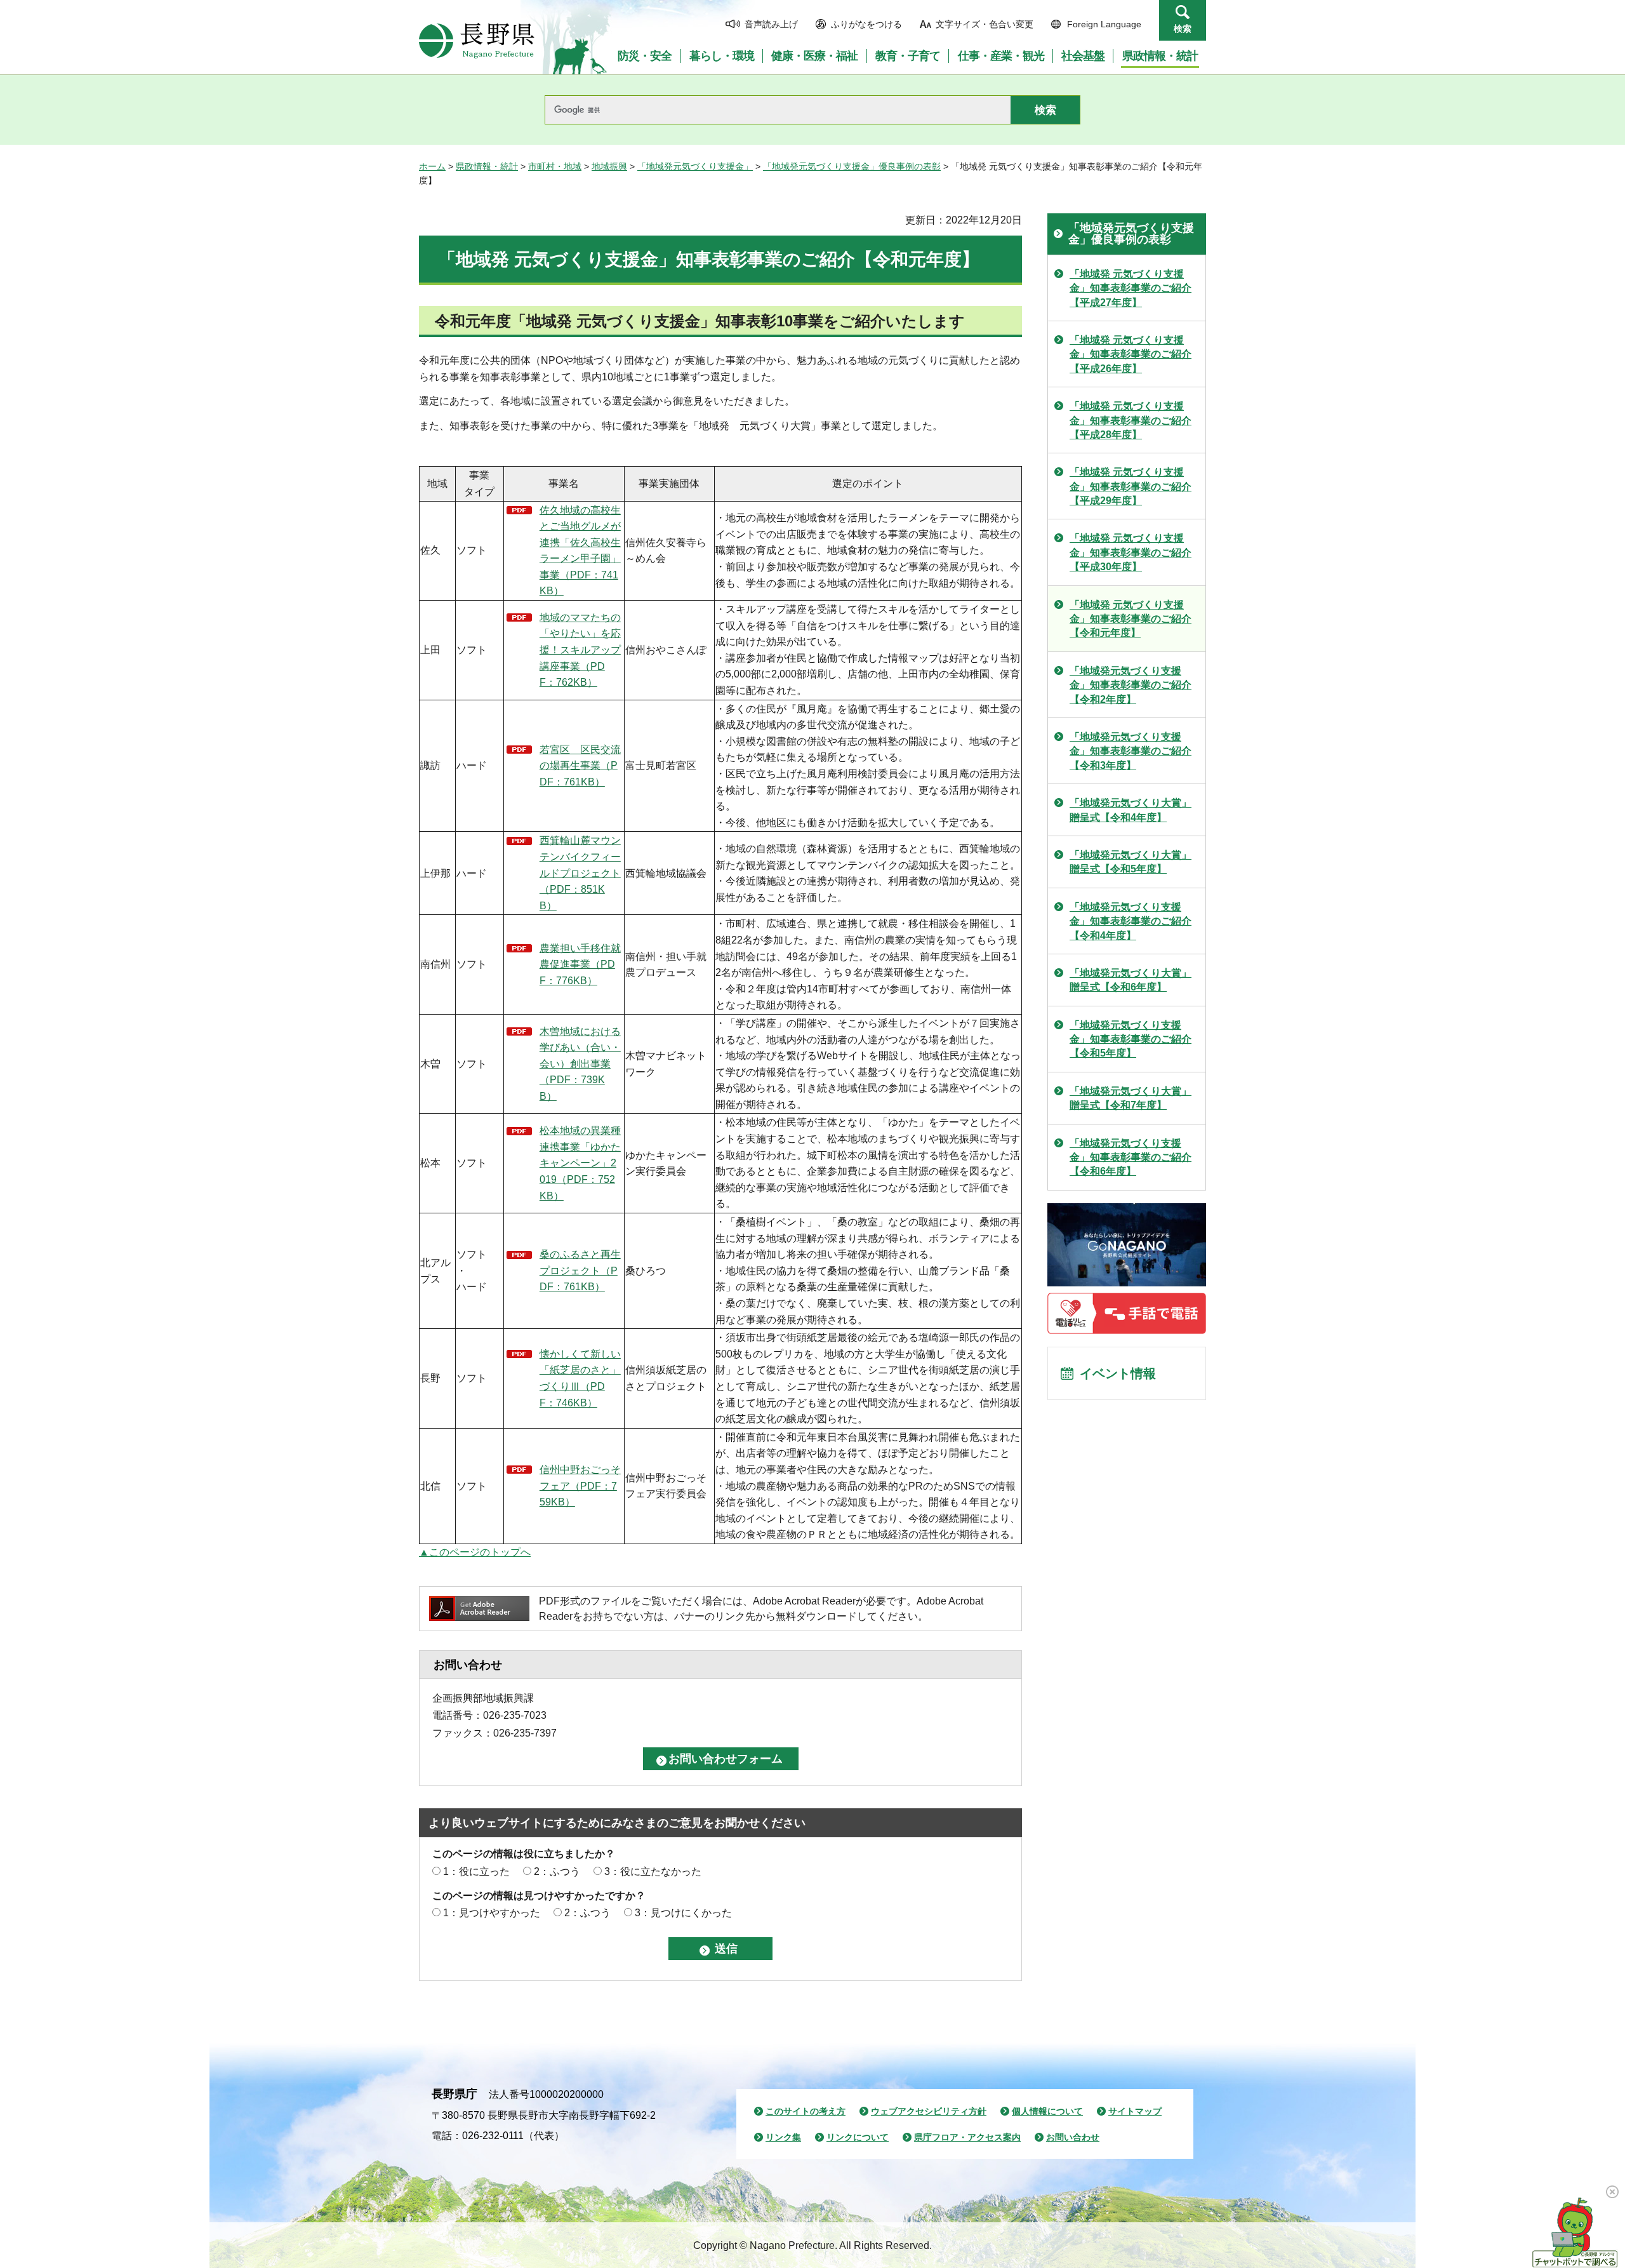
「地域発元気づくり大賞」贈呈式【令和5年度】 (1131, 862)
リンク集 (783, 2137)
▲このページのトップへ (475, 1552)
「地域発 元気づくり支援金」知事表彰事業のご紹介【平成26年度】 (1131, 354)
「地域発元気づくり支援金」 (695, 166)
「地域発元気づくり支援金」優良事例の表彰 (852, 166)
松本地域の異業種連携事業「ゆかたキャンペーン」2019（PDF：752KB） (580, 1163)
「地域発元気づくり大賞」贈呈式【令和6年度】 (1131, 980)
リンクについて (858, 2137)
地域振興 (609, 166)
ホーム (432, 166)
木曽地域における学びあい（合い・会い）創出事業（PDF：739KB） (580, 1064)
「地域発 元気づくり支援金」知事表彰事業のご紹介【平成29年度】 (1131, 486)
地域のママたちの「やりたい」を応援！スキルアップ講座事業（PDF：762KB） (580, 650)
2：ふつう (557, 1871)
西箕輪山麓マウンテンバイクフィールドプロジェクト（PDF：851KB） (580, 873)
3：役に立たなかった (653, 1871)
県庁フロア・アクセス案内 (967, 2137)
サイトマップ (1135, 2111)
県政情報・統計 (487, 166)
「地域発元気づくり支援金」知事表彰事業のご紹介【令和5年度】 (1131, 1039)
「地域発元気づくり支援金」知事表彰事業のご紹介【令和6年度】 (1131, 1157)
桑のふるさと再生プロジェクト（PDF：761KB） (580, 1271)
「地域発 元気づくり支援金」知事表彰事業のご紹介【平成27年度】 (1131, 288)
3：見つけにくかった (683, 1913)
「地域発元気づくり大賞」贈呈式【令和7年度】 (1131, 1098)
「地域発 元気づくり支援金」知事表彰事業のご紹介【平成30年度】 (1131, 552)
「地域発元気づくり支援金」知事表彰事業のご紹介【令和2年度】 (1131, 685)
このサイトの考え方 (806, 2111)
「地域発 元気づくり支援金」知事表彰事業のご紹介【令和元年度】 (1131, 619)
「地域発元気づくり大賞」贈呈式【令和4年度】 (1131, 810)
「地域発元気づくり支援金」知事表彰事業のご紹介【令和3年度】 (1131, 751)
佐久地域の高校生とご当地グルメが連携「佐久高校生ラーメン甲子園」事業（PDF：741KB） (580, 551)
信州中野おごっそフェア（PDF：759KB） (580, 1486)
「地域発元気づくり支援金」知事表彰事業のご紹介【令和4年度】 (1131, 921)
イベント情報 (1118, 1373)
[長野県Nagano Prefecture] (477, 41)
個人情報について (1047, 2111)
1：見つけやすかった (492, 1913)
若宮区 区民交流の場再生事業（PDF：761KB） (580, 766)
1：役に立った (476, 1871)
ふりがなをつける (866, 24)
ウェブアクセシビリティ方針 (929, 2111)
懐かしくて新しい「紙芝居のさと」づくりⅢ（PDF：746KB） (580, 1378)
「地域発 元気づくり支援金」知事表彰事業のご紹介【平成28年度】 (1131, 420)
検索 (1183, 29)
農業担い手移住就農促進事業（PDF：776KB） (580, 964)
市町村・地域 (555, 166)
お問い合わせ (1073, 2137)
